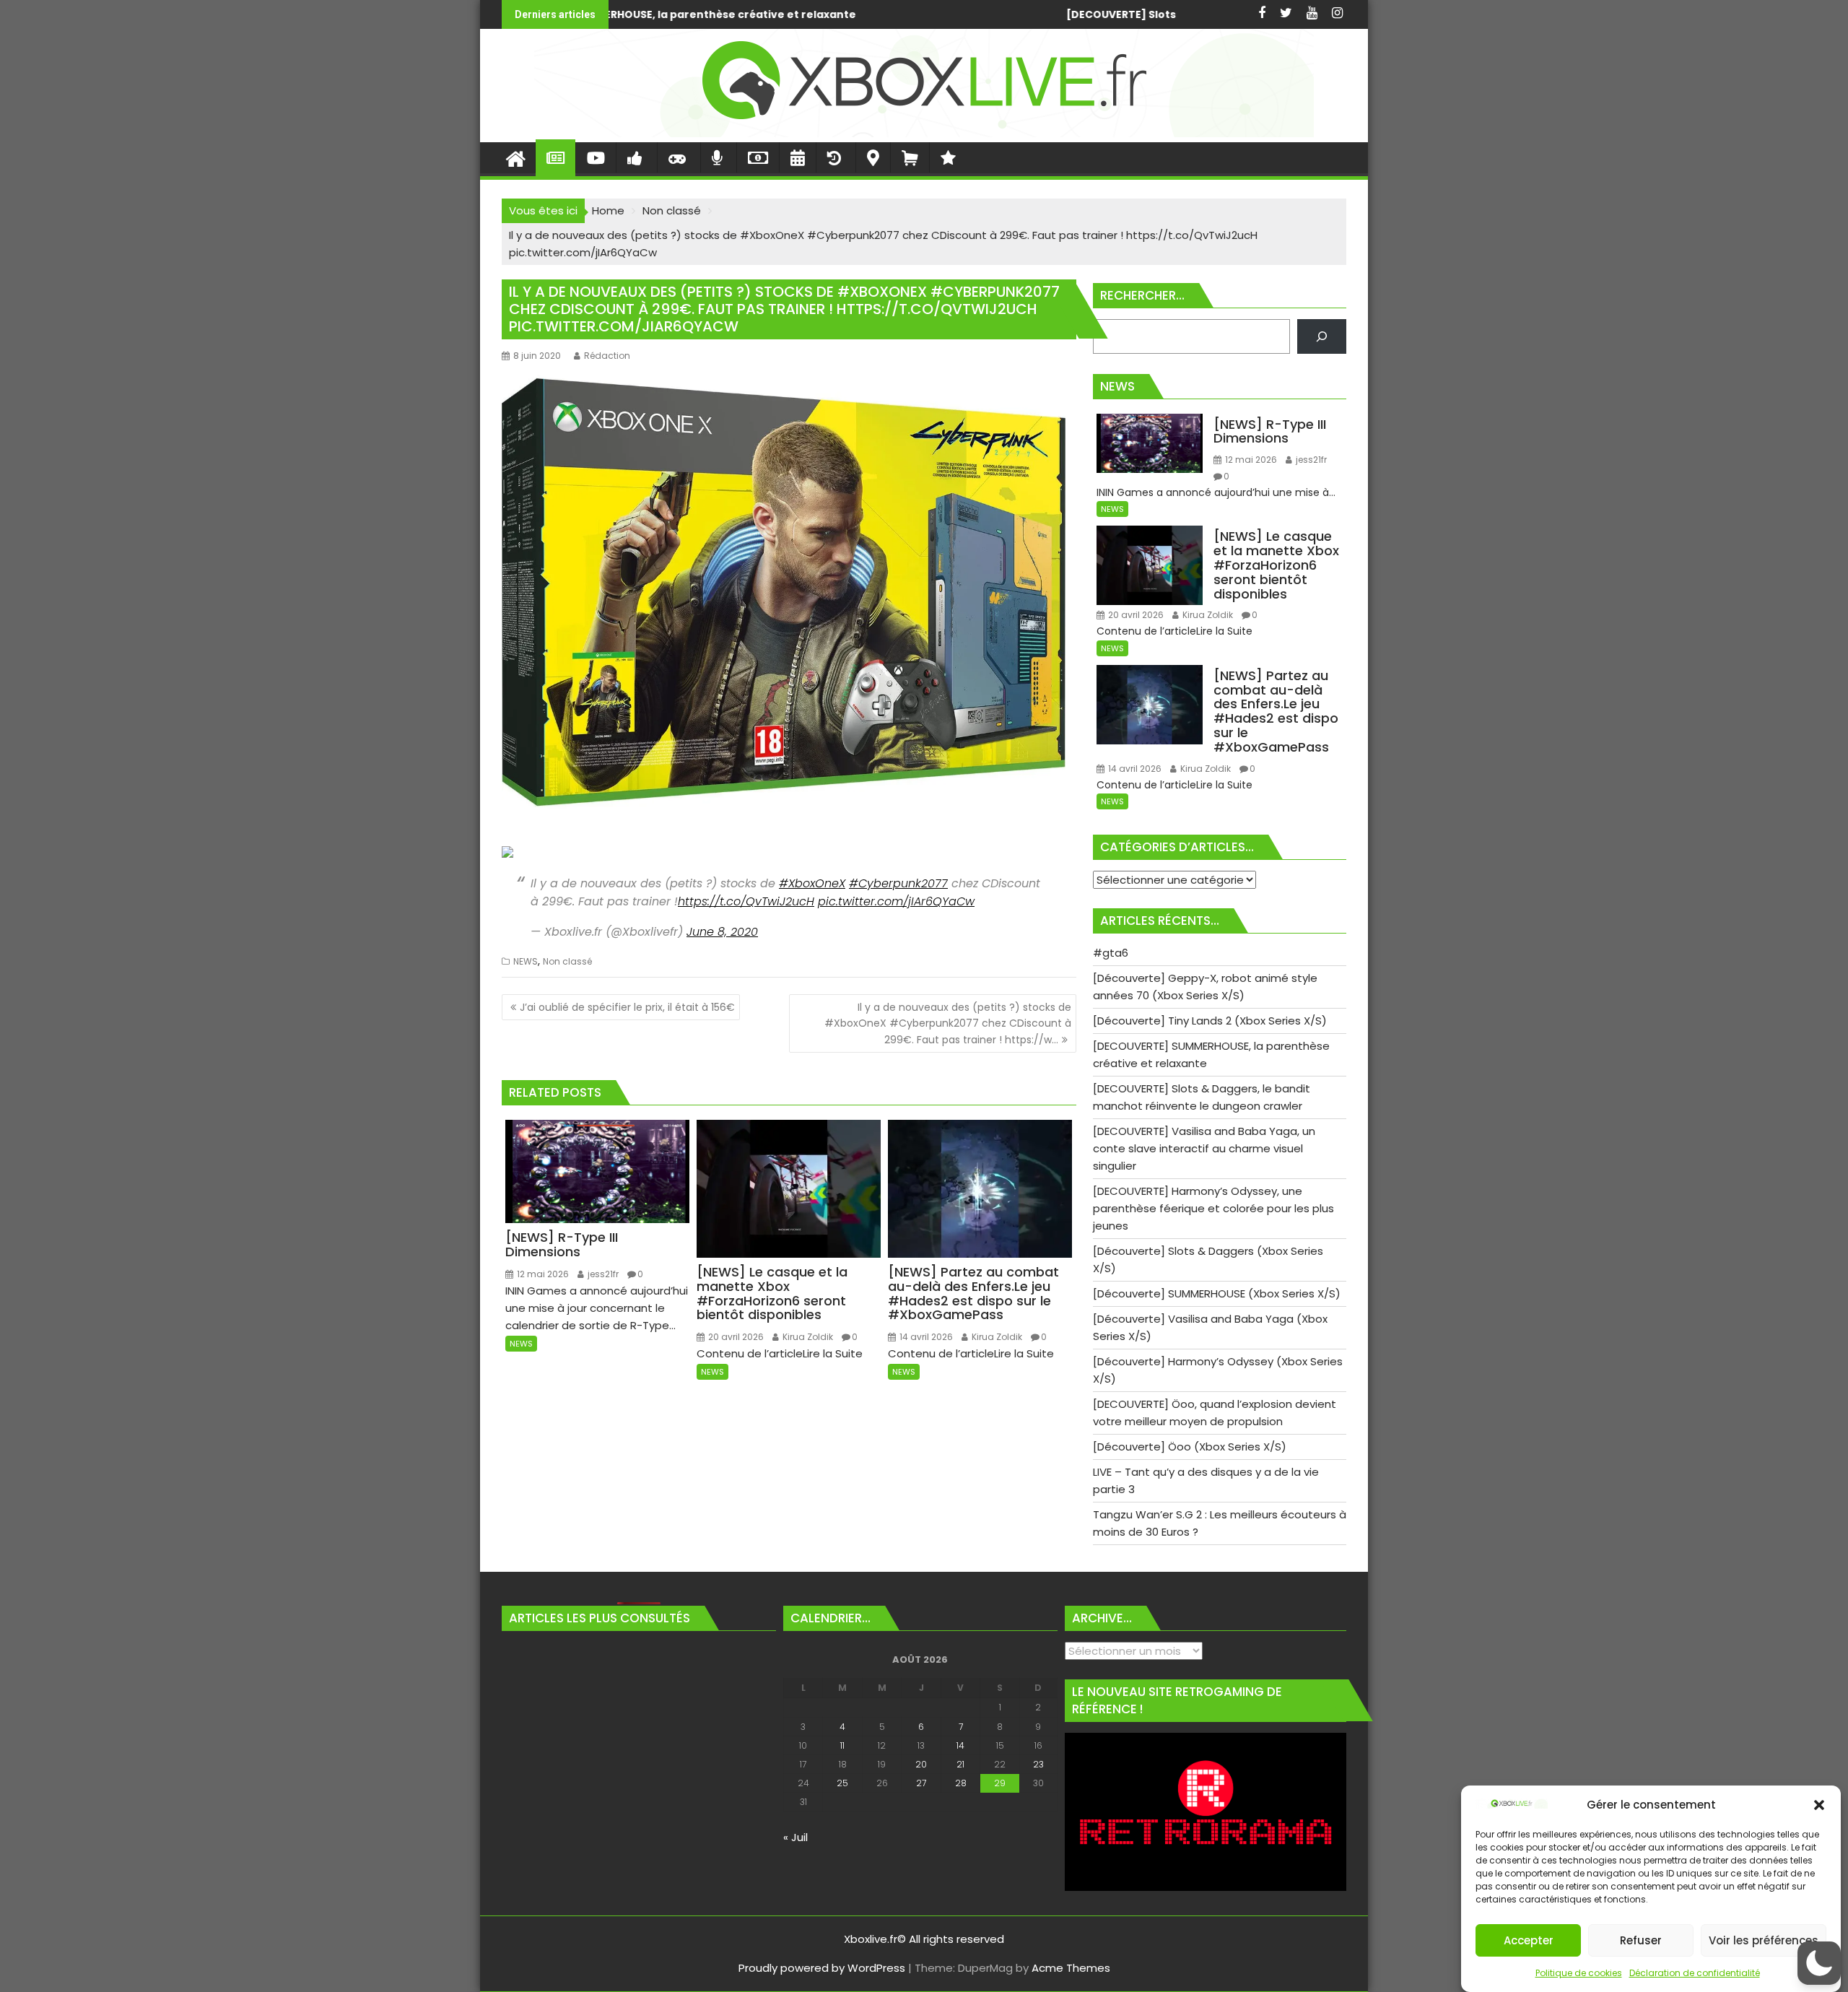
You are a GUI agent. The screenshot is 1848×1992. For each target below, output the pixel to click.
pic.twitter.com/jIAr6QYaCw (896, 901)
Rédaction (607, 356)
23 (1038, 1764)
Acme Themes (1071, 1968)
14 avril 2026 (925, 1337)
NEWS (526, 961)
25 (842, 1783)
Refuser (1641, 1940)
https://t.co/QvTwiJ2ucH (746, 901)
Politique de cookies (1579, 1973)
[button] (1819, 1805)
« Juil (796, 1837)
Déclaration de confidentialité (1695, 1973)
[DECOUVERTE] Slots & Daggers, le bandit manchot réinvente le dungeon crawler (850, 14)
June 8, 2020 (722, 932)
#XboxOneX (812, 883)
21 (960, 1764)
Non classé (567, 961)
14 (960, 1745)
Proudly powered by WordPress (822, 1968)
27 (921, 1783)
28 (961, 1783)
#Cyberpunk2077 (898, 883)
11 (842, 1745)
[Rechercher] (1322, 336)
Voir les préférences (1764, 1940)
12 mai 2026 (542, 1274)
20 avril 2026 (735, 1337)
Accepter (1529, 1940)
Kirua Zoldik (807, 1337)
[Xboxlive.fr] (924, 133)
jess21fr (602, 1274)
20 (921, 1764)
